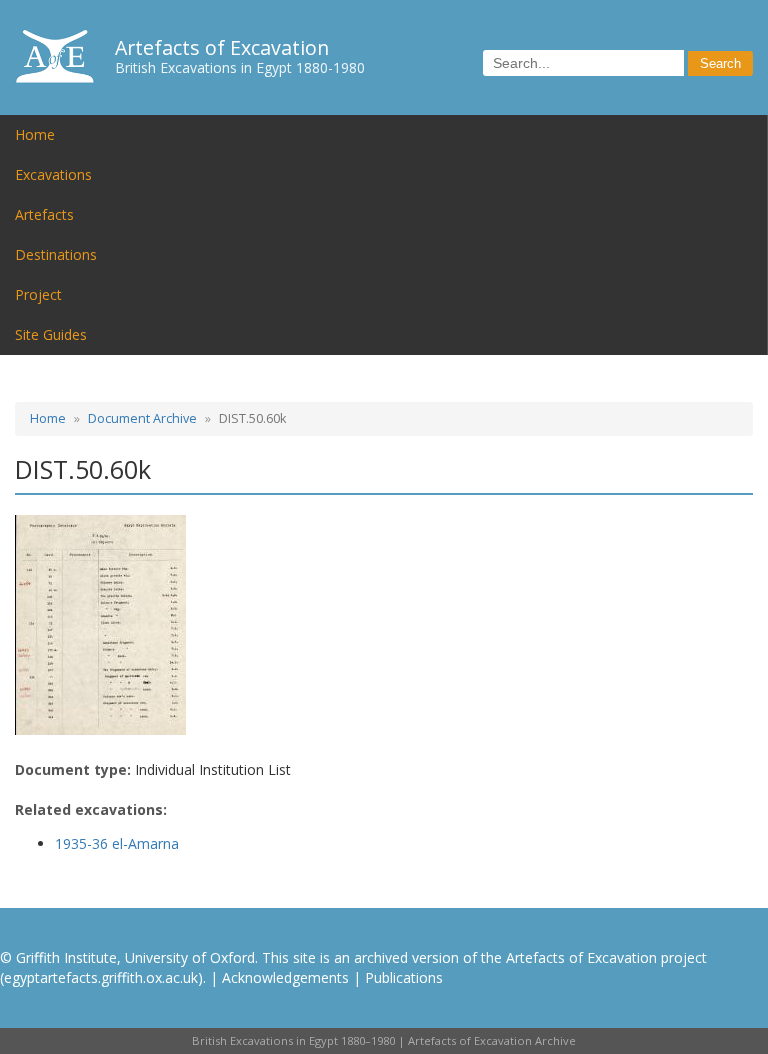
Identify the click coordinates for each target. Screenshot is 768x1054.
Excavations (53, 174)
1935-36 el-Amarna (117, 843)
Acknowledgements (285, 977)
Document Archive (142, 418)
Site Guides (51, 334)
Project (38, 294)
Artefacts (44, 214)
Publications (404, 977)
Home (35, 134)
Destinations (56, 254)
